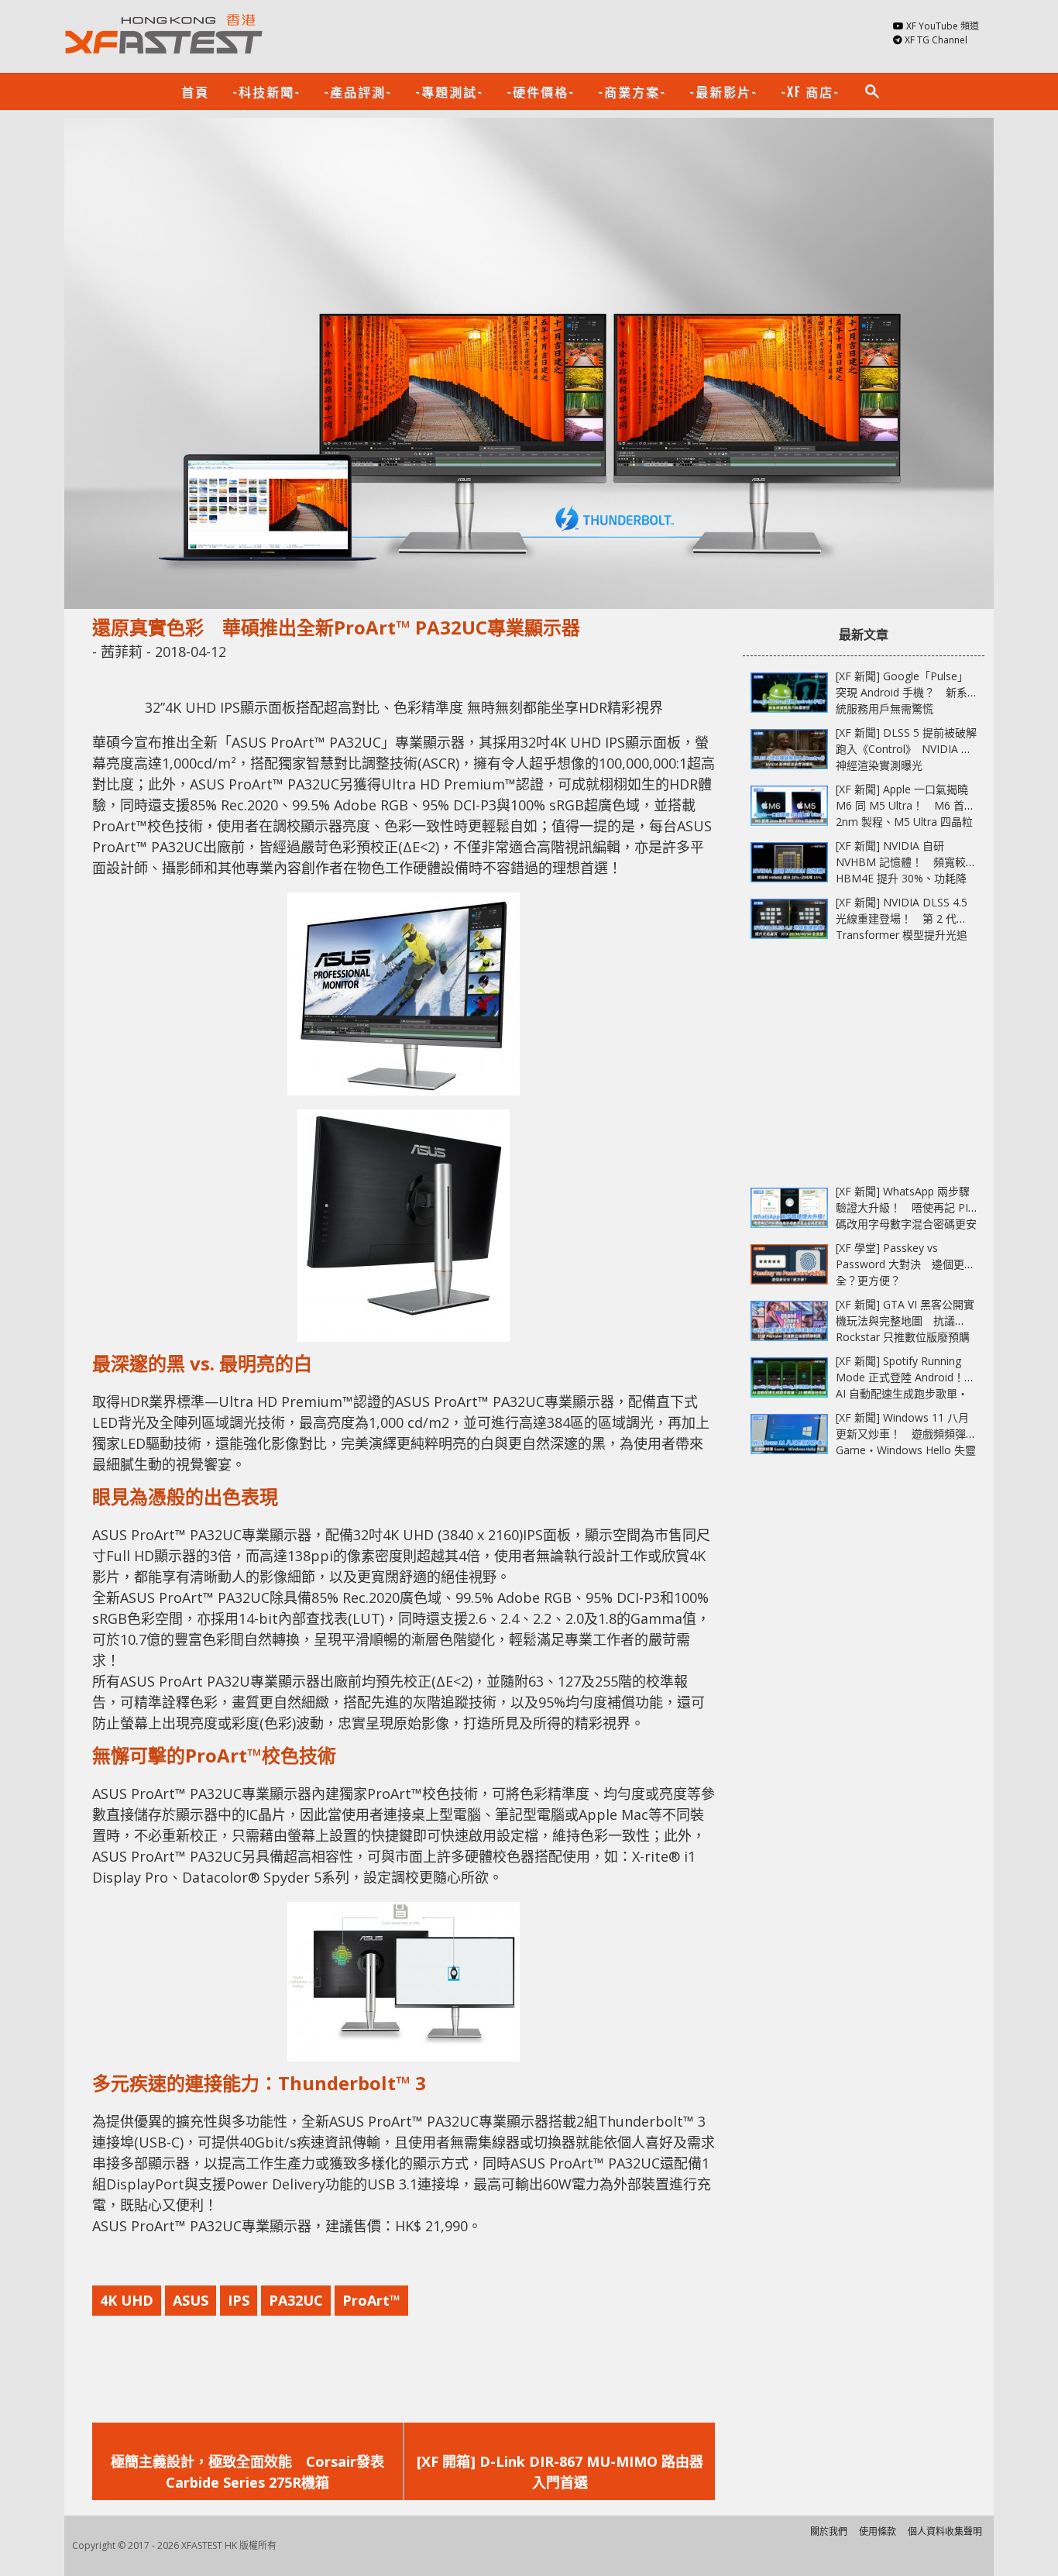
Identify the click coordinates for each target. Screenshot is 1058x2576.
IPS (239, 2300)
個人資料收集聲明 (945, 2531)
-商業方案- (632, 91)
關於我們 (829, 2531)
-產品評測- (358, 91)
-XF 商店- (810, 91)
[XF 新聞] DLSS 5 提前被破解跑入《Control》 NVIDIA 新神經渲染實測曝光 (906, 749)
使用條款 (878, 2531)
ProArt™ (371, 2300)
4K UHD (127, 2300)
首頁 (195, 91)
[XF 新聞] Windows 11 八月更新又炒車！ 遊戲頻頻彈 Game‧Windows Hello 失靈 (906, 1434)
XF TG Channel (936, 40)
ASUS (191, 2300)
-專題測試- (449, 91)
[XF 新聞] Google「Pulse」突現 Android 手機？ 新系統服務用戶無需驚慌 (902, 692)
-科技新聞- (266, 91)
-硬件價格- (541, 91)
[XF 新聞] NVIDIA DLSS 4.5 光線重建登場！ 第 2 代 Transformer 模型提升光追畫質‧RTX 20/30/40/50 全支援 (902, 935)
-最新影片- (723, 91)
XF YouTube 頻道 (943, 26)
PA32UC (296, 2300)
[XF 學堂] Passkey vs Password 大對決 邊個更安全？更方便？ (905, 1264)
